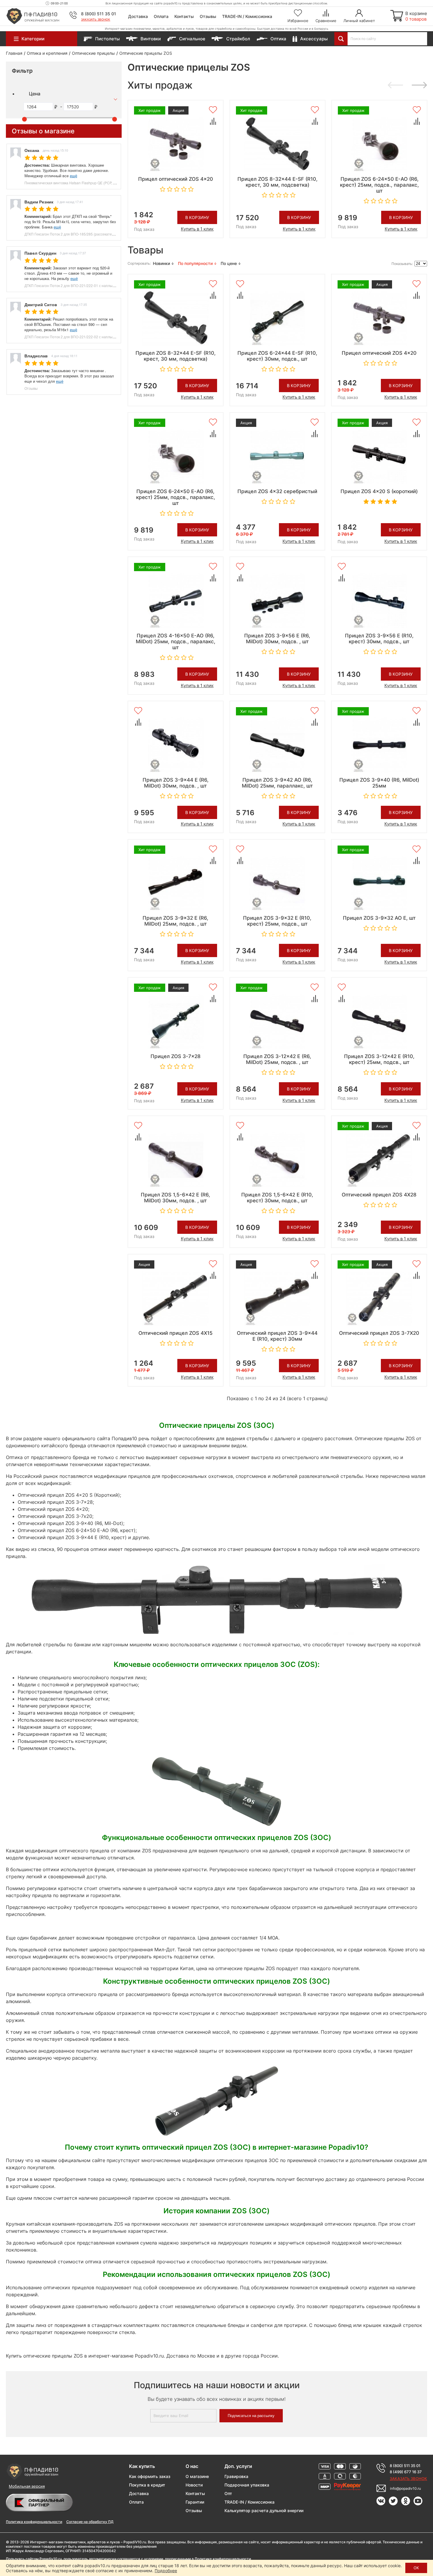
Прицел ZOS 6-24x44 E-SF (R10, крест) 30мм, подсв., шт (277, 356)
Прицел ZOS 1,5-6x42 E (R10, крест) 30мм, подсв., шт (277, 1198)
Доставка (138, 16)
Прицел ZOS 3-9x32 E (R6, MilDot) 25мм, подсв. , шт (175, 921)
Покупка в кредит (147, 2485)
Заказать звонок (96, 19)
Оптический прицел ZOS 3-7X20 (379, 1333)
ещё (73, 176)
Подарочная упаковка (247, 2485)
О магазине (197, 2476)
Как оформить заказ (150, 2476)
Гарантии (195, 2502)
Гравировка (236, 2476)
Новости (194, 2485)
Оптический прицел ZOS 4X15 (176, 1333)
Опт (228, 2493)
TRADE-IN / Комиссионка (247, 16)
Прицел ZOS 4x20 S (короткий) (379, 491)
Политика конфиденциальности (34, 2522)
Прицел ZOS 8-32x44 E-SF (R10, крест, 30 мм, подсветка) (277, 182)
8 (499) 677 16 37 (406, 2472)
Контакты (184, 16)
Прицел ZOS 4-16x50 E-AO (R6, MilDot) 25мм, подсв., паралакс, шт (176, 641)
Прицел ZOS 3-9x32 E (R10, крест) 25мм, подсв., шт (277, 921)
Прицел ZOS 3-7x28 (176, 1056)
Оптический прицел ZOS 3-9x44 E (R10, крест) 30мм (277, 1336)
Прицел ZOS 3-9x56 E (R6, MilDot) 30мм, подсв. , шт (277, 639)
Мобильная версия (27, 2486)
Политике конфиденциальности (223, 2559)
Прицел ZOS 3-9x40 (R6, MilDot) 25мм (379, 783)
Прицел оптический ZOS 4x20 (176, 179)
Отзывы (208, 16)
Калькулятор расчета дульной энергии (264, 2510)
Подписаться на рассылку (251, 2416)
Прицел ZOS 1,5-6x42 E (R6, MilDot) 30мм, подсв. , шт (175, 1198)
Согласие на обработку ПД (90, 2522)
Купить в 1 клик (197, 229)
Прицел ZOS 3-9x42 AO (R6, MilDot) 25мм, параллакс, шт (277, 783)
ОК (416, 2568)
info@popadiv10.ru (405, 2488)
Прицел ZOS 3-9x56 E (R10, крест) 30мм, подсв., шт (379, 639)
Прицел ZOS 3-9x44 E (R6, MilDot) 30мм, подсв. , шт (176, 783)
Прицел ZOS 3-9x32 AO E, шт (379, 918)
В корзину (197, 217)
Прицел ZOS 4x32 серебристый (277, 491)
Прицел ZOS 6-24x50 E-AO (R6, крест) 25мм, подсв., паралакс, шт (379, 185)
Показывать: (402, 264)
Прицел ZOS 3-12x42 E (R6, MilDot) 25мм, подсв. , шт (277, 1059)
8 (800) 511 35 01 (99, 14)
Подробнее (166, 2571)
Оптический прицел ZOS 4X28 (379, 1195)
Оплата (161, 16)
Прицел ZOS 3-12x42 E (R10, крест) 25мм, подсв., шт (379, 1059)
